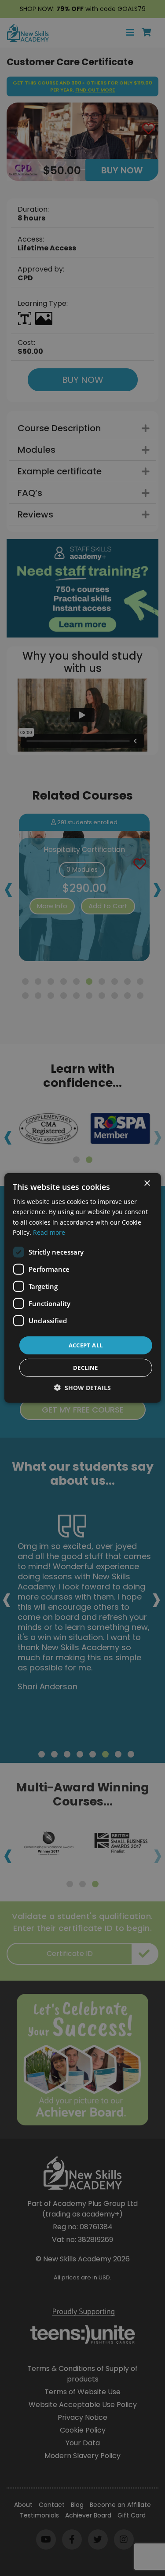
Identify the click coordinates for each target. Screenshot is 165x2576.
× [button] (147, 1183)
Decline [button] (86, 1368)
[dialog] (82, 1288)
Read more (49, 1232)
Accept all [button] (86, 1345)
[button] (82, 1388)
